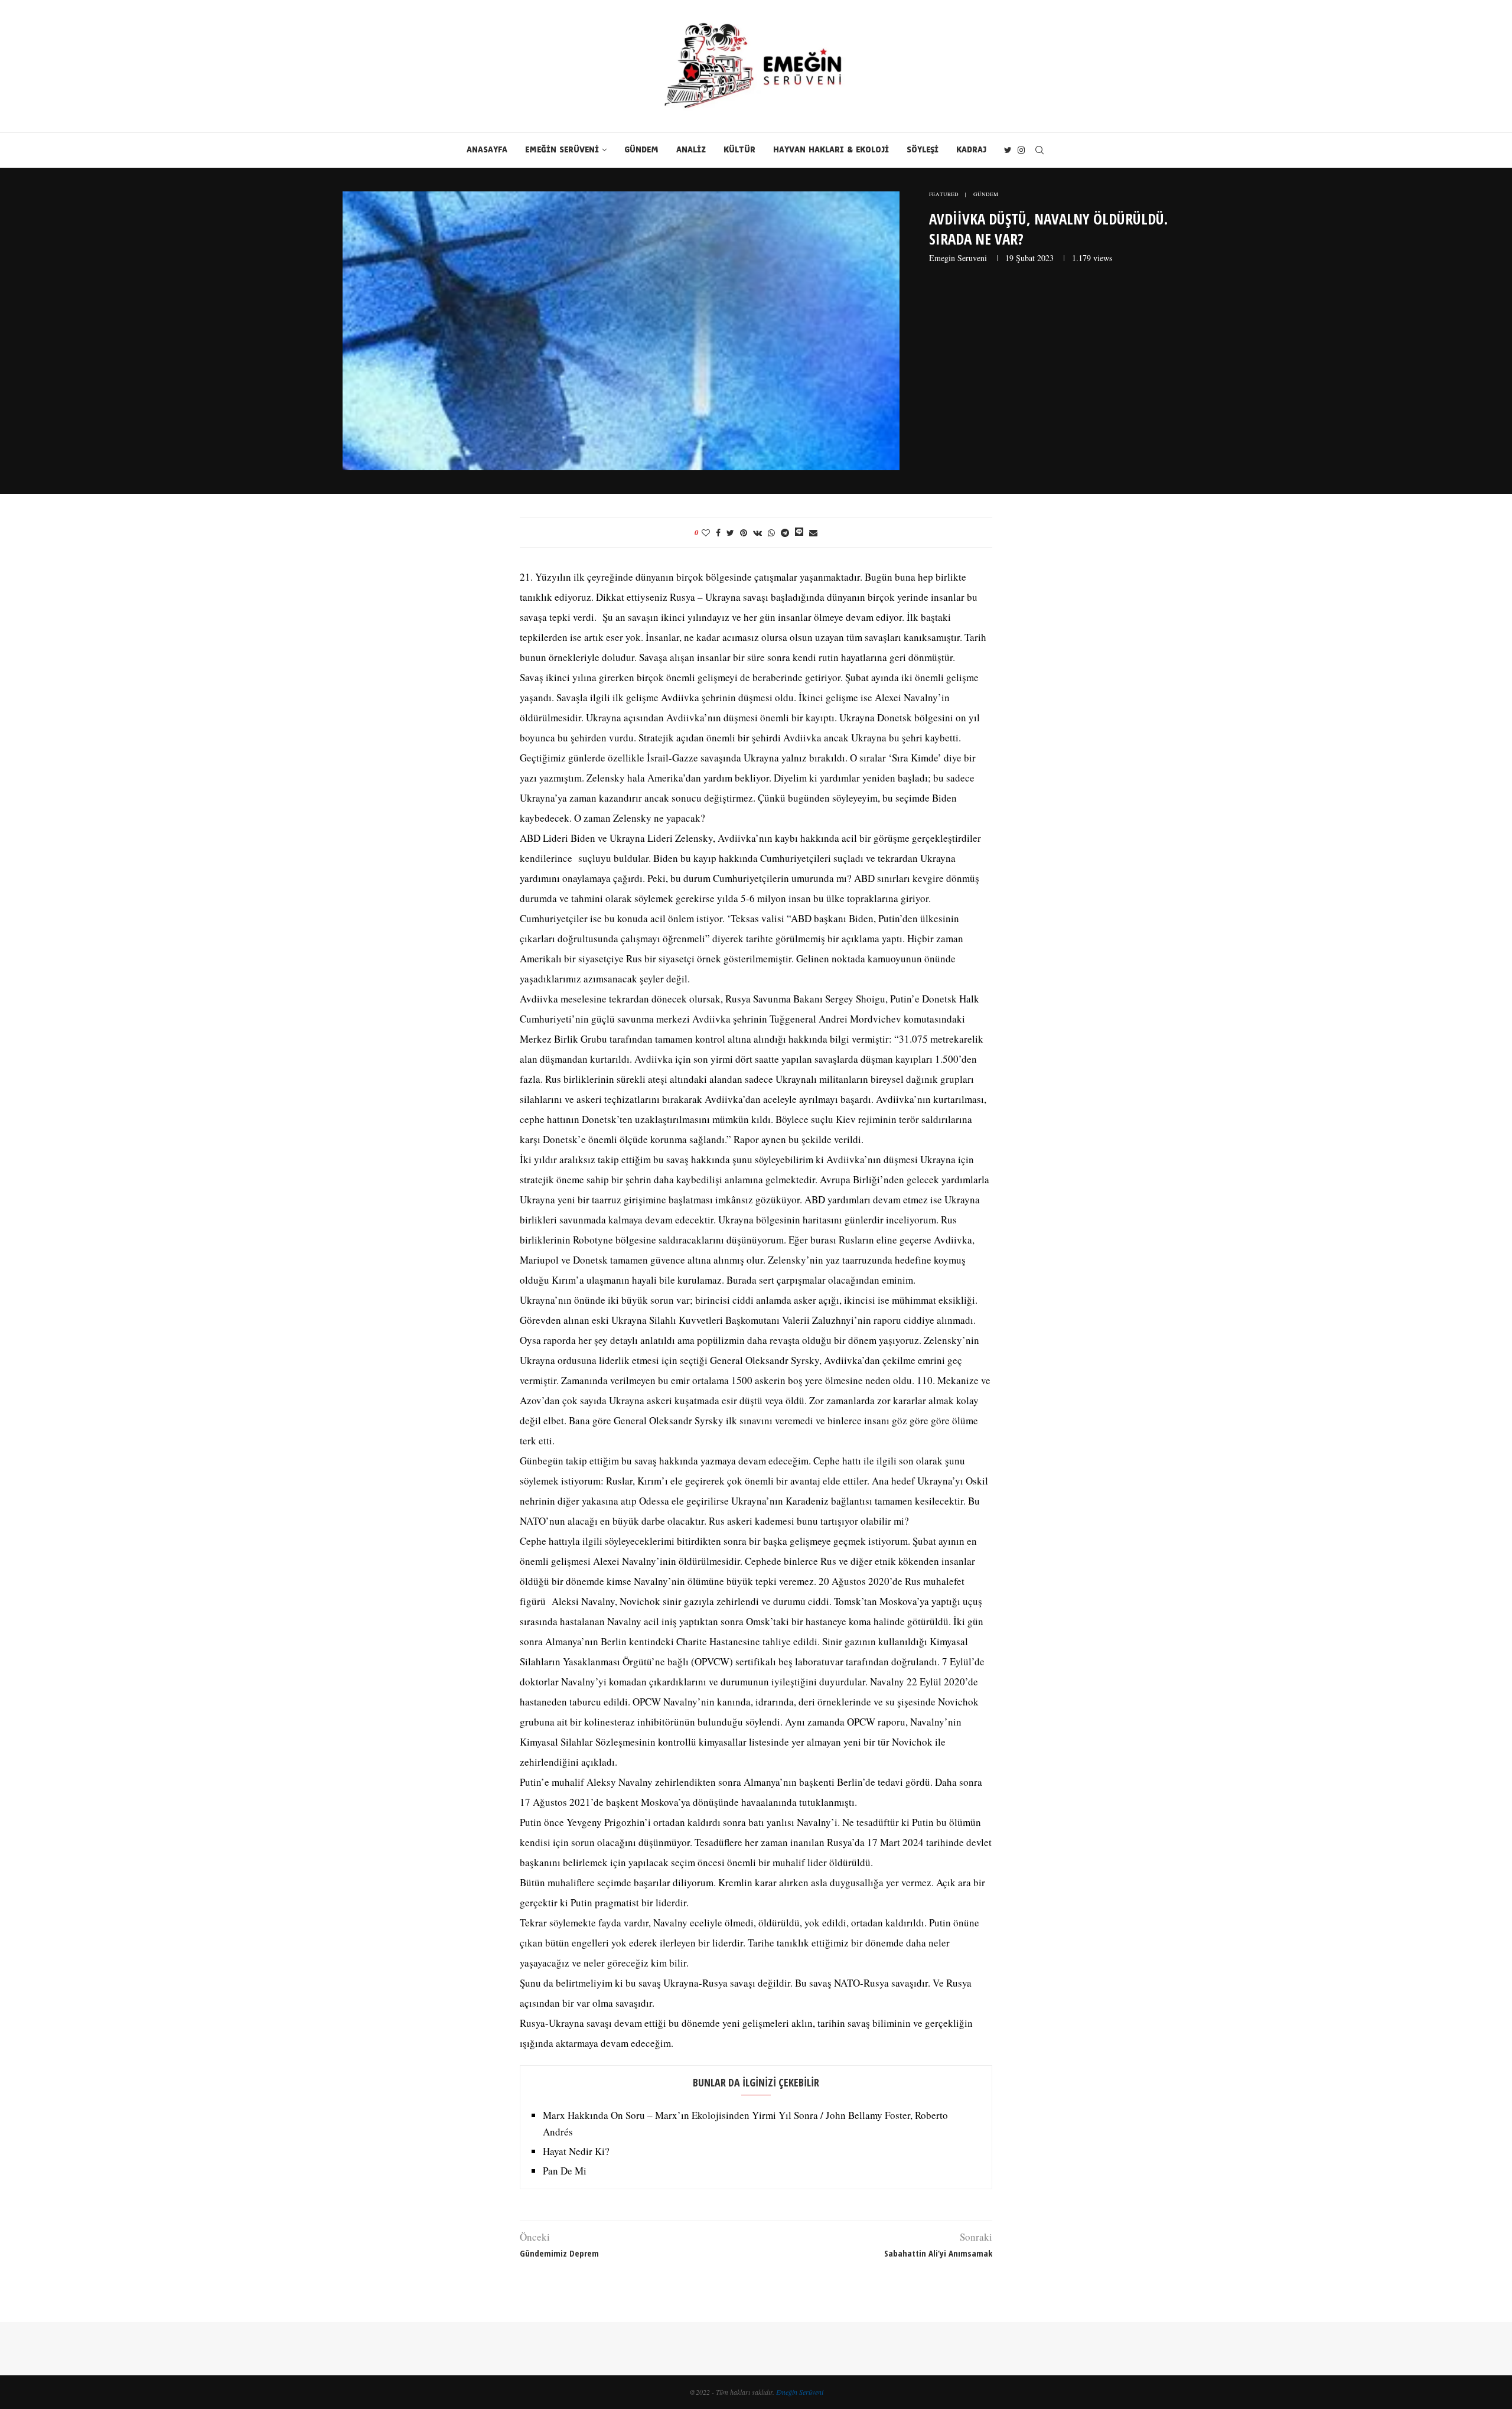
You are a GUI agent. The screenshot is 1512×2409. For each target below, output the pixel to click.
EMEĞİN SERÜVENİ (562, 150)
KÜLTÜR (739, 150)
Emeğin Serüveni (800, 2392)
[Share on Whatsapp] (771, 533)
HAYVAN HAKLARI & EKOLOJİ (831, 150)
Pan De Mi (565, 2171)
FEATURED (944, 195)
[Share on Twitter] (730, 533)
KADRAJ (971, 150)
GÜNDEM (641, 150)
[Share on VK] (757, 533)
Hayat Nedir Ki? (576, 2151)
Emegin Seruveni (958, 258)
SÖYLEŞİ (923, 150)
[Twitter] (1008, 150)
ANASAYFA (487, 150)
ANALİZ (691, 150)
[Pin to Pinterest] (744, 533)
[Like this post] (706, 533)
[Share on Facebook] (718, 533)
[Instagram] (1021, 150)
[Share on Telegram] (785, 533)
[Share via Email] (813, 533)
